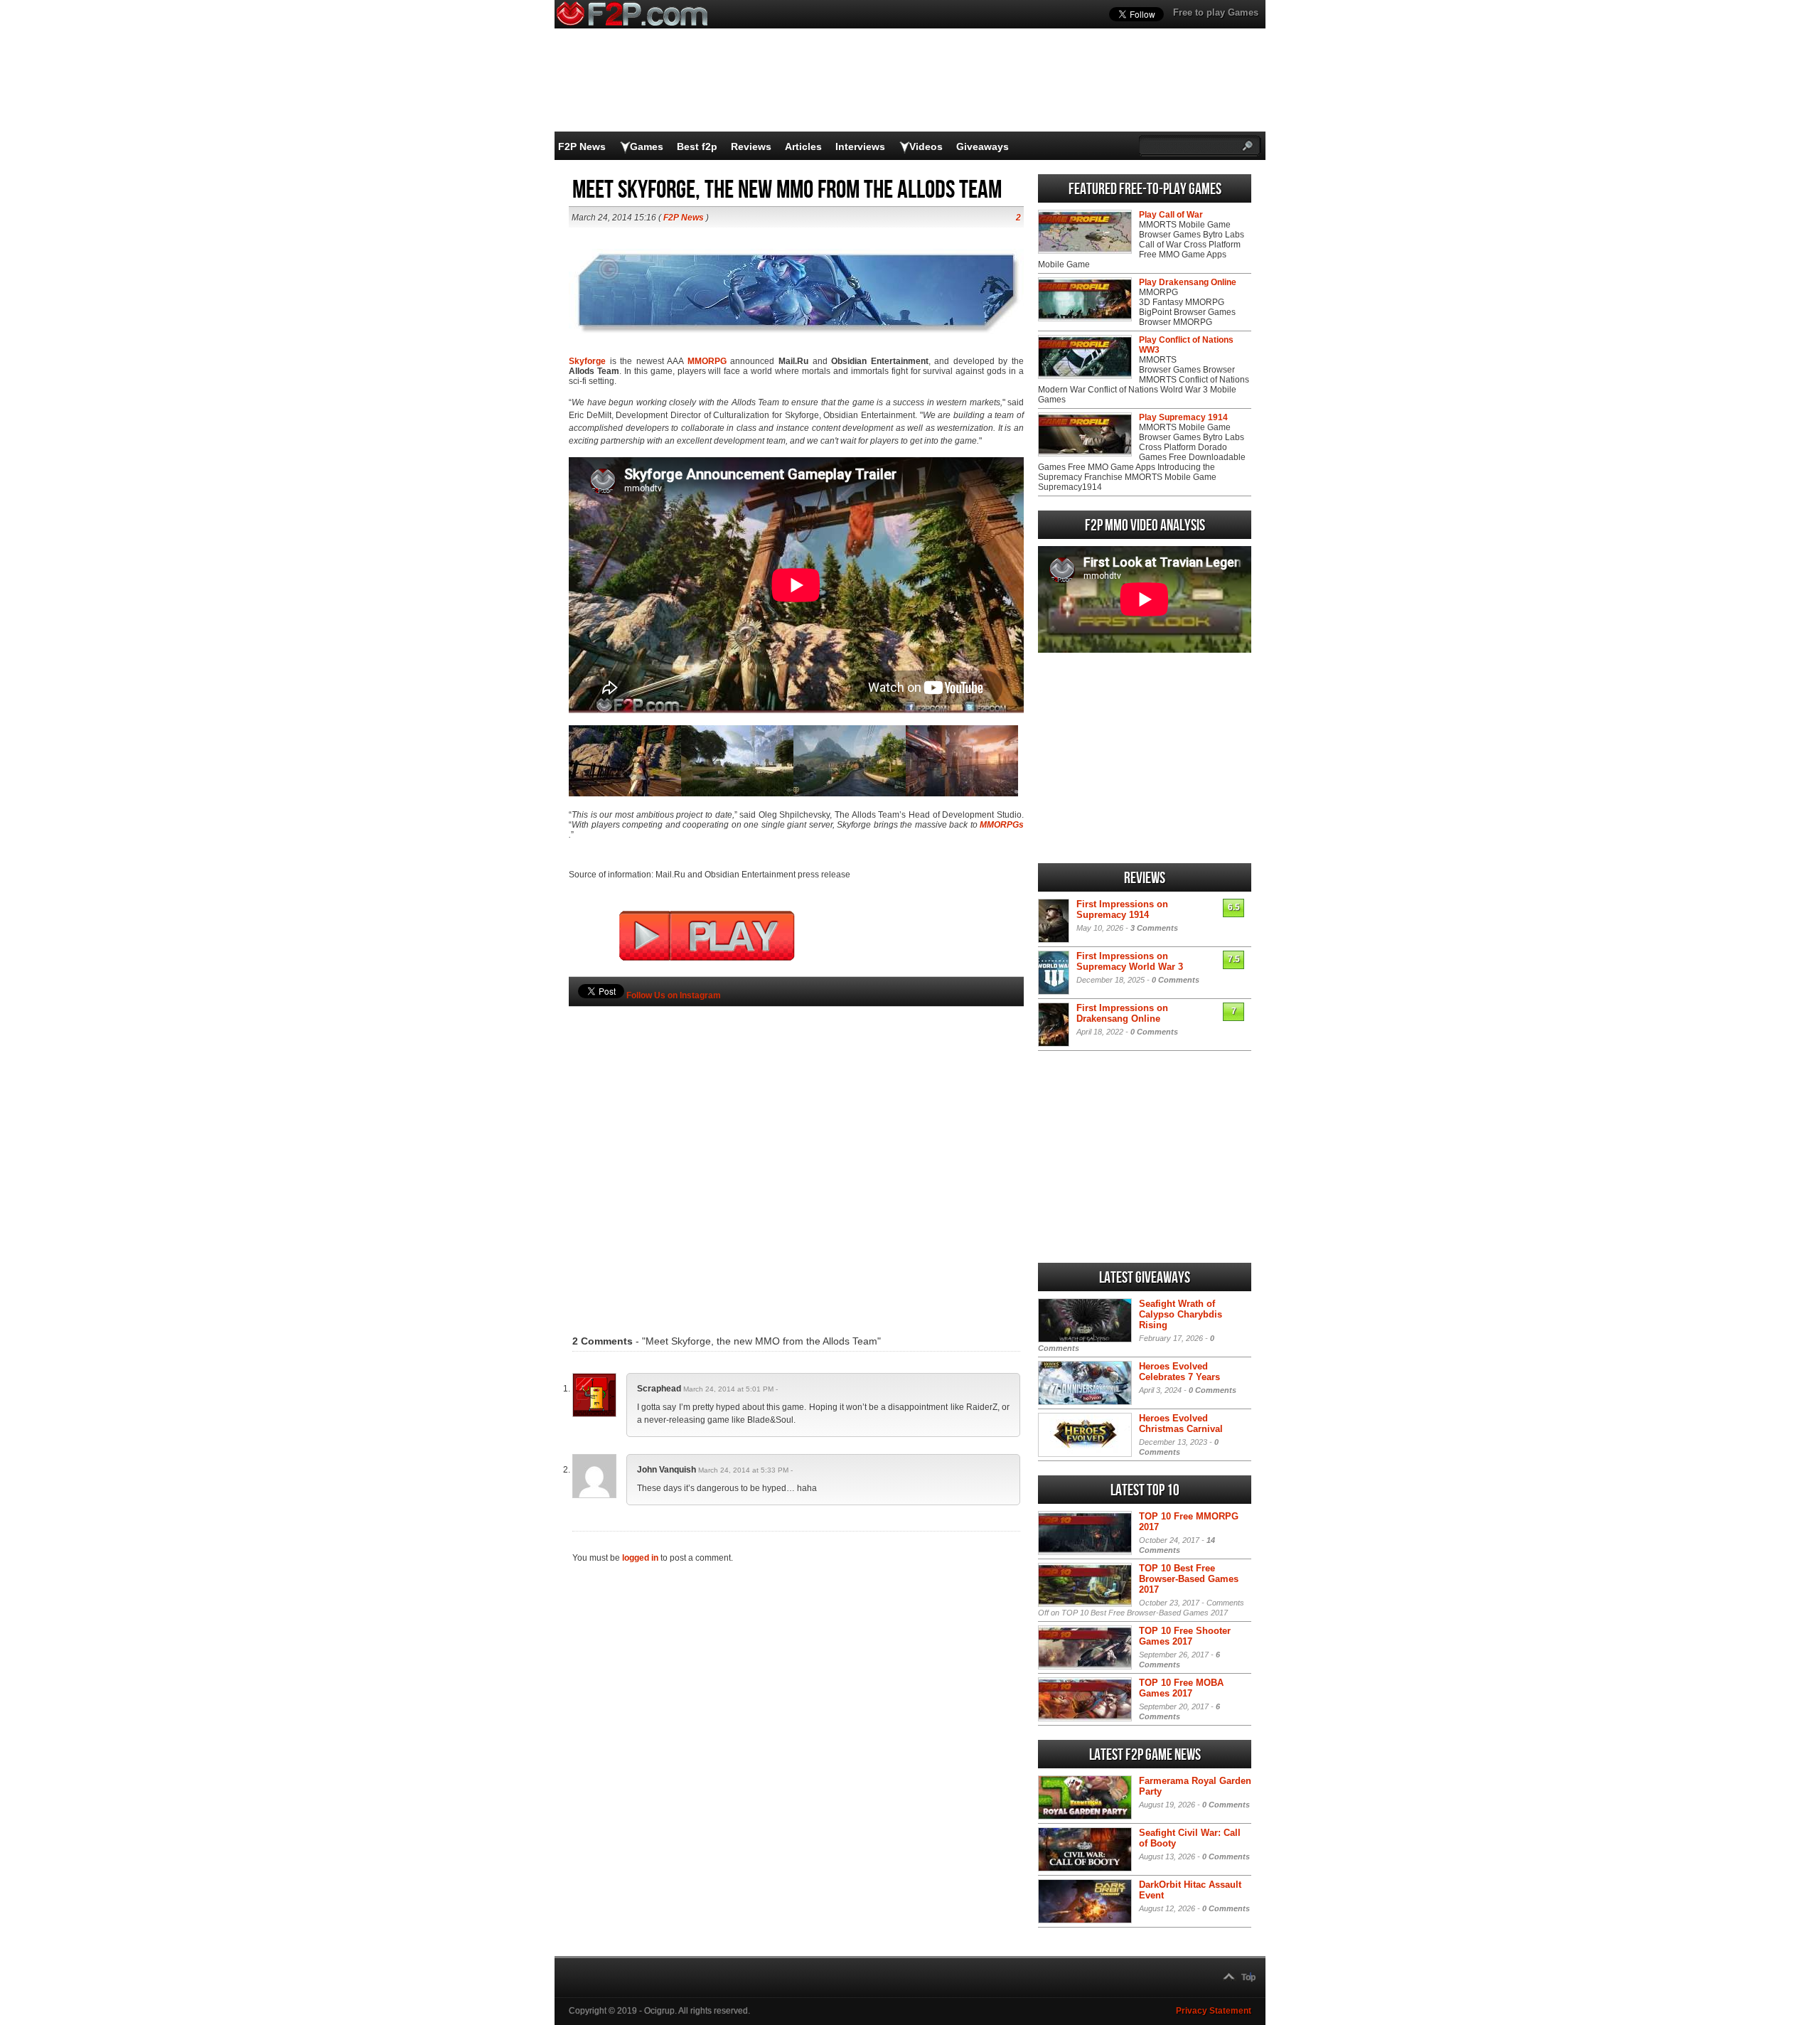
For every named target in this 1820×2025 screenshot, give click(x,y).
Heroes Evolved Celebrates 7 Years (1179, 1372)
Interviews (860, 146)
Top (1248, 1977)
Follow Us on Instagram (674, 995)
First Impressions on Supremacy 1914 (1122, 909)
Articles (803, 146)
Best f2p (697, 146)
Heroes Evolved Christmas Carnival (1181, 1423)
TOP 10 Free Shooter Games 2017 (1185, 1636)
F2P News (582, 146)
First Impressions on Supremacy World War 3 (1130, 961)
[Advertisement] (796, 1149)
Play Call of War (1171, 215)
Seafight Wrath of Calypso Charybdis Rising (1181, 1314)
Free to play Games (1216, 12)
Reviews (751, 146)
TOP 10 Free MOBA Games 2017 (1181, 1688)
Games (647, 146)
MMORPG (707, 361)
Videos (926, 146)
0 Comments (1176, 980)
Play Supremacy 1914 (1183, 417)
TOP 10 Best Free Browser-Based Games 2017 (1189, 1579)
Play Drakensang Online (1188, 282)
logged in (640, 1558)
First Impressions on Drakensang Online (1122, 1013)
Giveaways (983, 146)
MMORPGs (1002, 825)
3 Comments (1154, 928)
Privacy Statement (1214, 2011)
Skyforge (587, 361)
